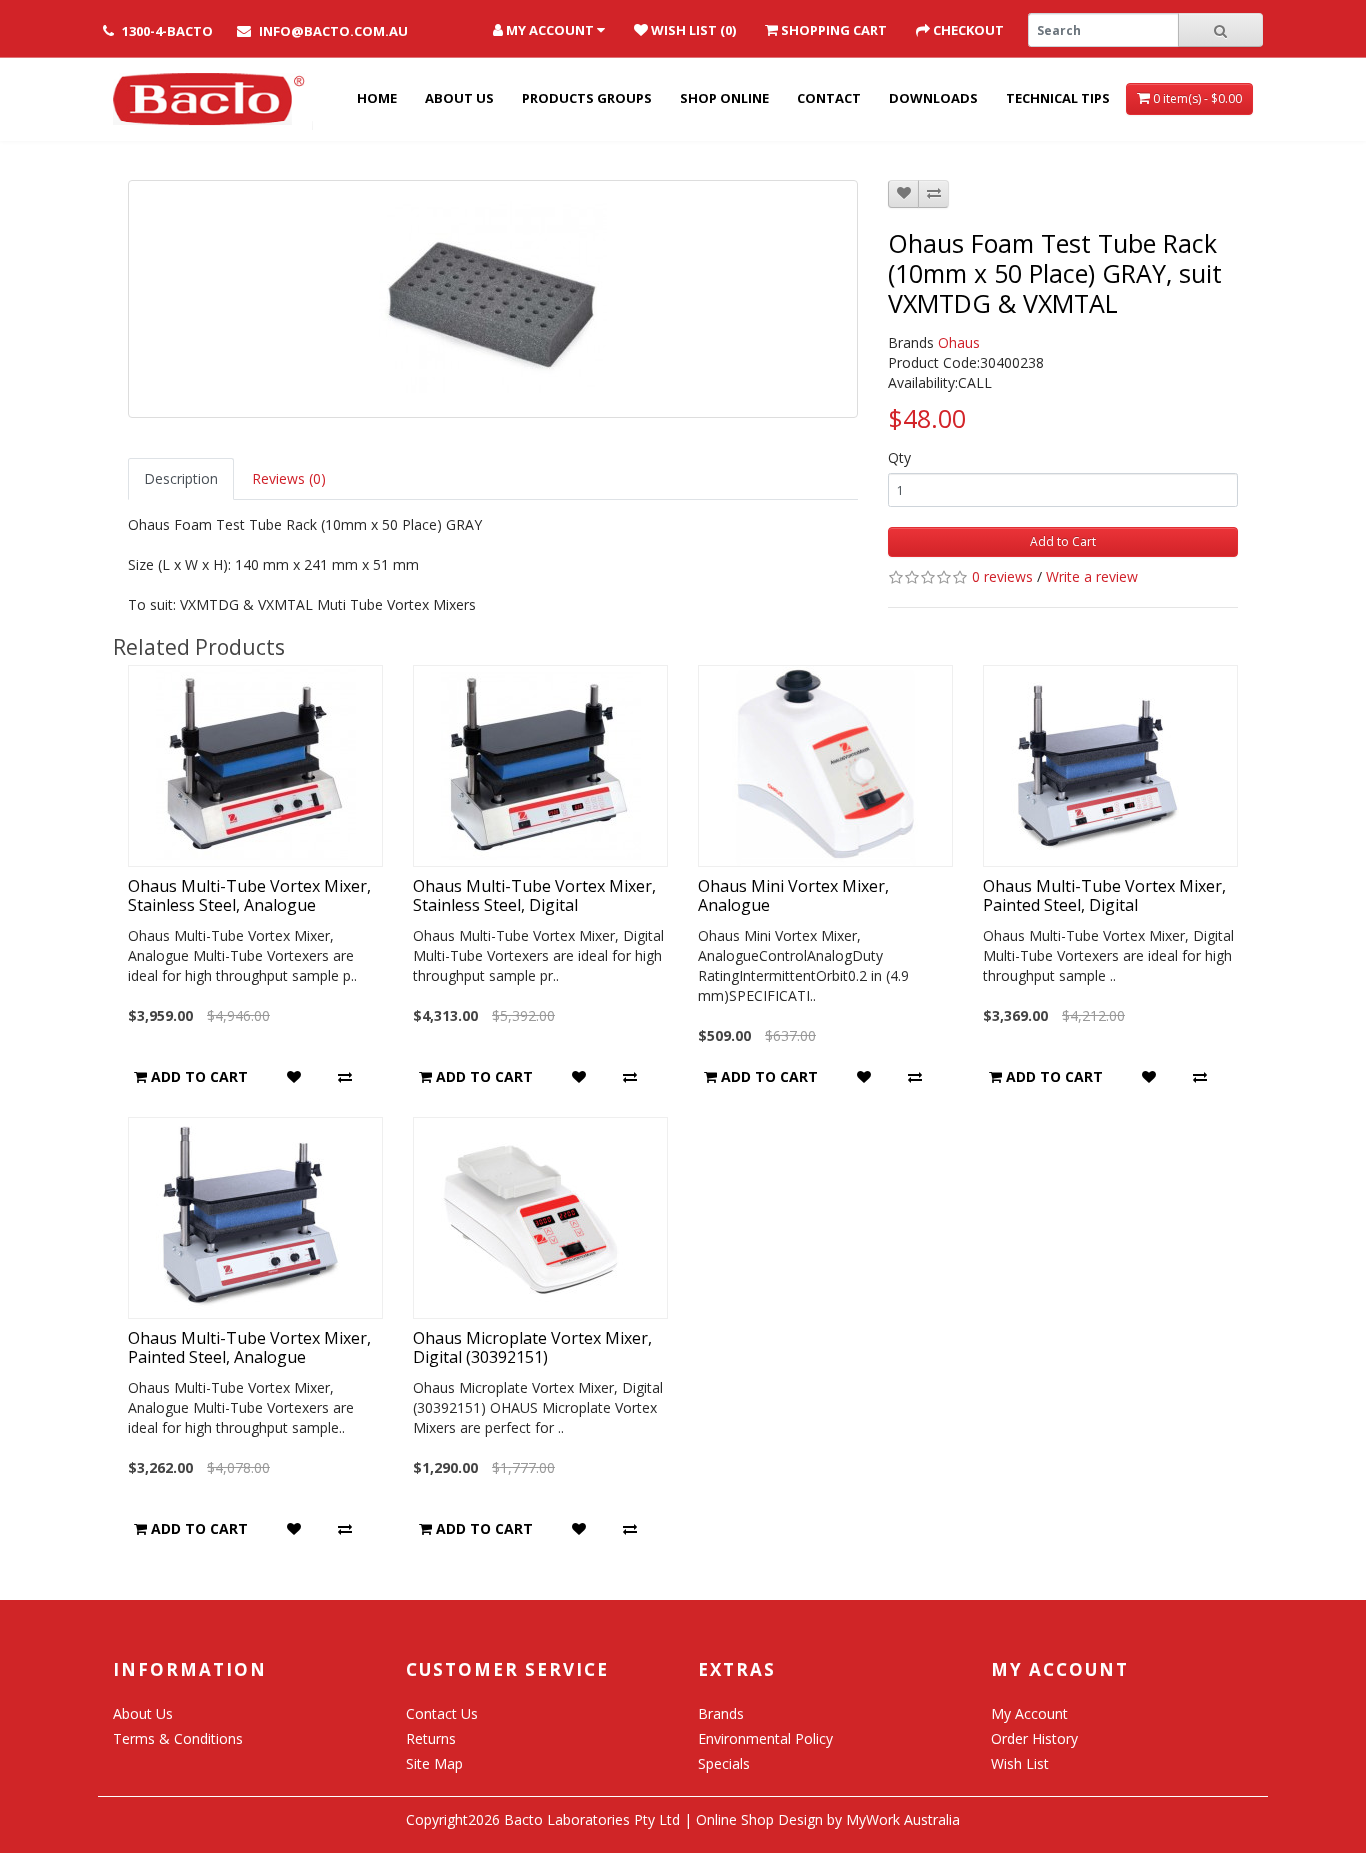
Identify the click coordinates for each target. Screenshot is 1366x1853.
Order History (1034, 1738)
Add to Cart (1063, 541)
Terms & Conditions (178, 1738)
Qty (899, 457)
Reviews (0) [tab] (289, 478)
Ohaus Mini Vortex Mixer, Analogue (793, 895)
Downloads (933, 98)
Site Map (434, 1763)
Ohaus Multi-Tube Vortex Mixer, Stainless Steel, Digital (534, 895)
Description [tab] (181, 478)
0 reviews (1002, 576)
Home (377, 98)
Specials (724, 1763)
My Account (1029, 1713)
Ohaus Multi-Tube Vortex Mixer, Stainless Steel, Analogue (249, 895)
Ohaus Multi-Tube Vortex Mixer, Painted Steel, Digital (1104, 895)
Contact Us (442, 1713)
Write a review (1092, 576)
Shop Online (724, 98)
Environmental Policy (765, 1738)
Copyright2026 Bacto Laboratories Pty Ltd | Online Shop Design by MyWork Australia (683, 1819)
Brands (721, 1713)
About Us (459, 98)
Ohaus (959, 342)
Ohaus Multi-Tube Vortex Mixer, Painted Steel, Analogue (249, 1347)
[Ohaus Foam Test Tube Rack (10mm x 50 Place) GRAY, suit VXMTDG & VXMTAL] (493, 299)
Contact (829, 98)
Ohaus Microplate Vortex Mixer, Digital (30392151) (532, 1347)
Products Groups (587, 98)
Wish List (1020, 1763)
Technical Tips (1058, 98)
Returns (431, 1738)
